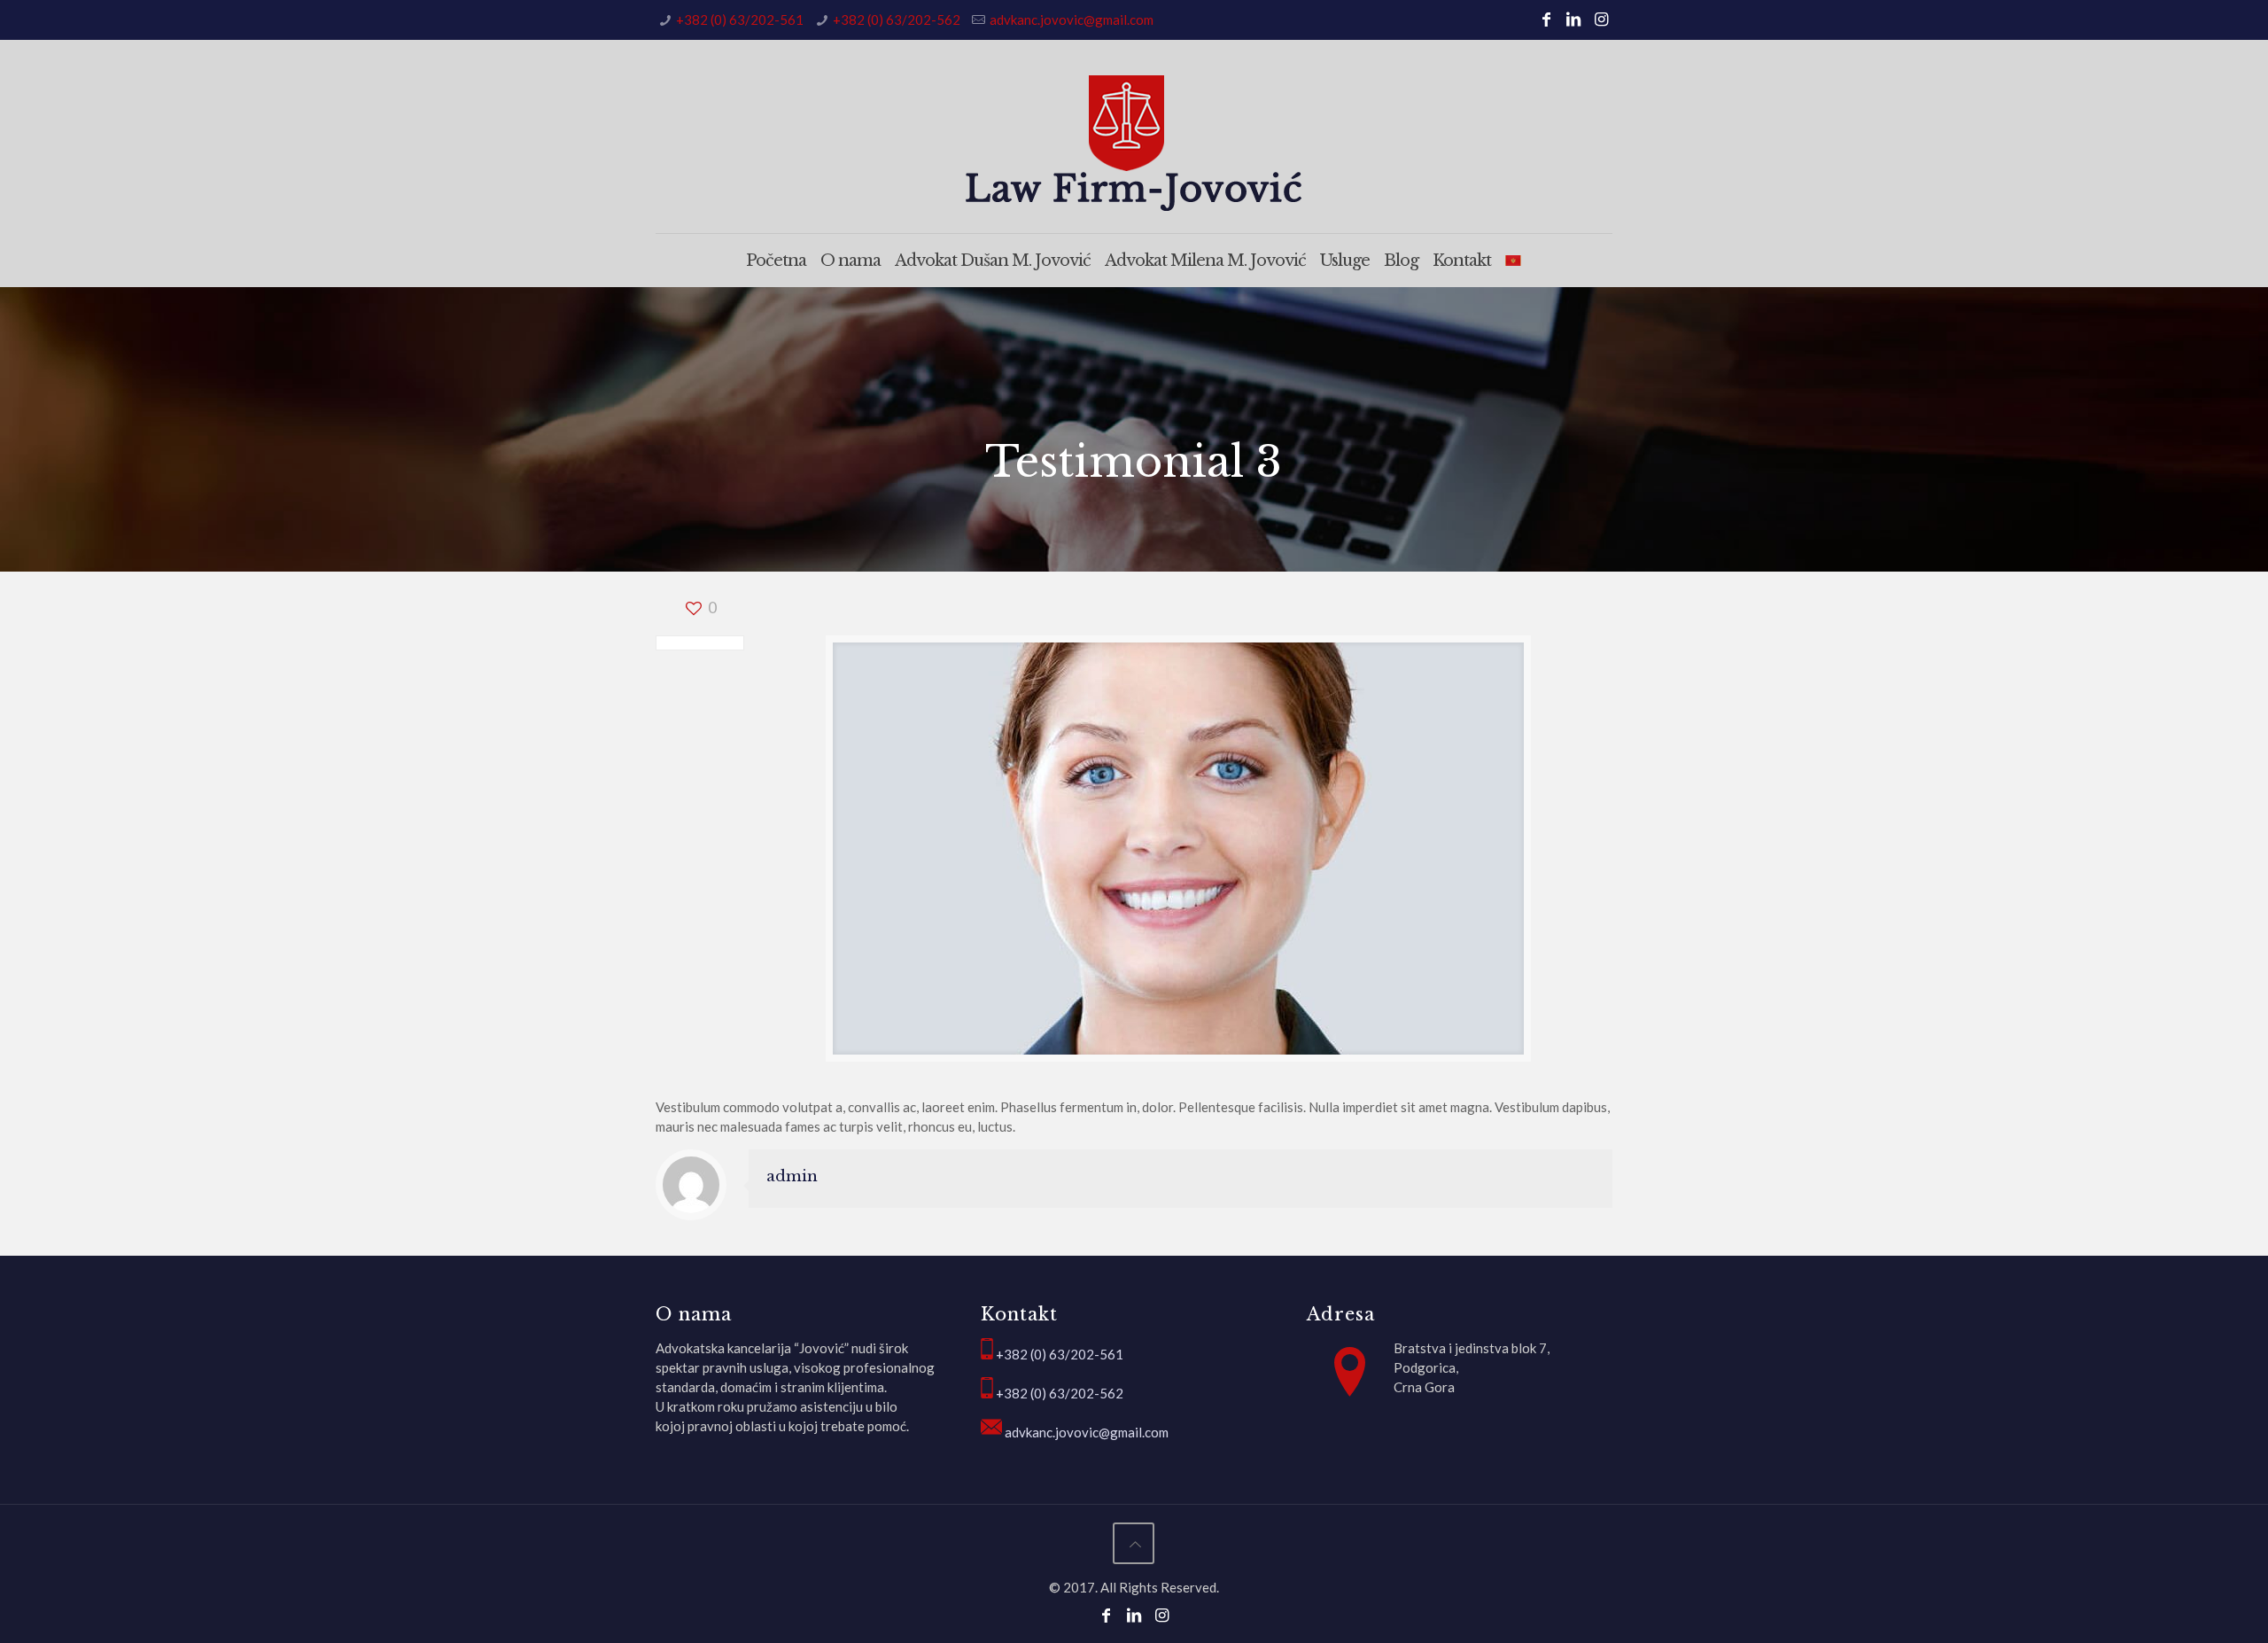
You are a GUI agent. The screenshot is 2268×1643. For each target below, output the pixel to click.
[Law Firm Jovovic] (1134, 143)
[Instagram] (1601, 19)
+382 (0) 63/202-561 (740, 19)
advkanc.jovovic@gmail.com (1072, 19)
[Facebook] (1546, 19)
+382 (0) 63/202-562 (897, 19)
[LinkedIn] (1574, 19)
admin (792, 1176)
